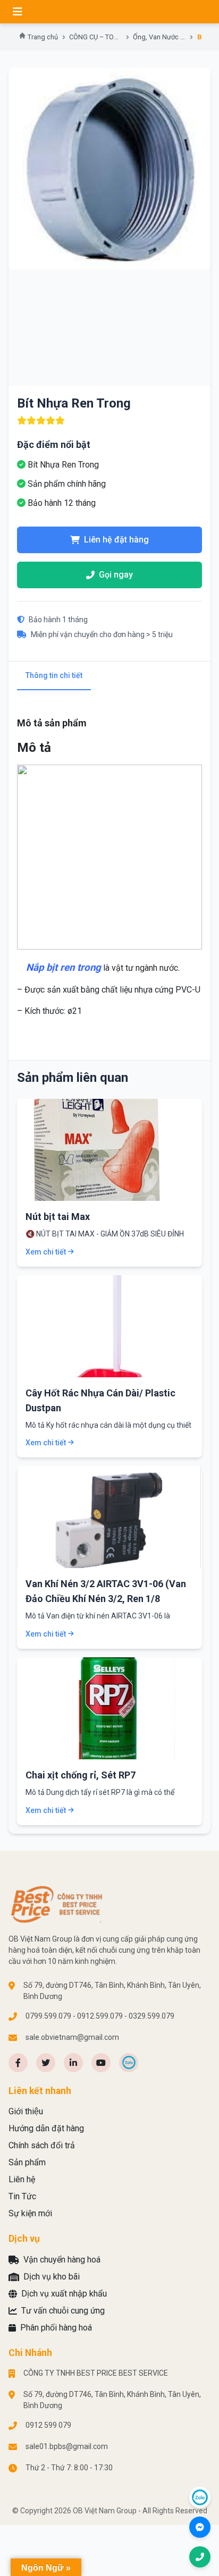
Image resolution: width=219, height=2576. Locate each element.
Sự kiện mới (30, 2213)
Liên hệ (22, 2179)
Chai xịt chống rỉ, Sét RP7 (81, 1775)
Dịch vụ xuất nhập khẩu (64, 2294)
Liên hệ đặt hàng (116, 540)
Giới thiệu (26, 2111)
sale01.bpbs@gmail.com (67, 2446)
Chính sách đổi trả (42, 2145)
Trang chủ (43, 37)
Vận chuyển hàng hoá (62, 2260)
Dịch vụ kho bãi (52, 2277)
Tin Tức (22, 2196)
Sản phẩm (27, 2162)
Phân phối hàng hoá (56, 2328)
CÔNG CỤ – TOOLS (96, 37)
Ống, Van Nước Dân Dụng (159, 37)
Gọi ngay (116, 575)
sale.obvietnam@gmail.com (72, 2037)
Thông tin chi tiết (54, 675)
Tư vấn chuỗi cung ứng (63, 2311)
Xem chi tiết (46, 1252)
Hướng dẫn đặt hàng (46, 2128)
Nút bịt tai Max (58, 1217)
